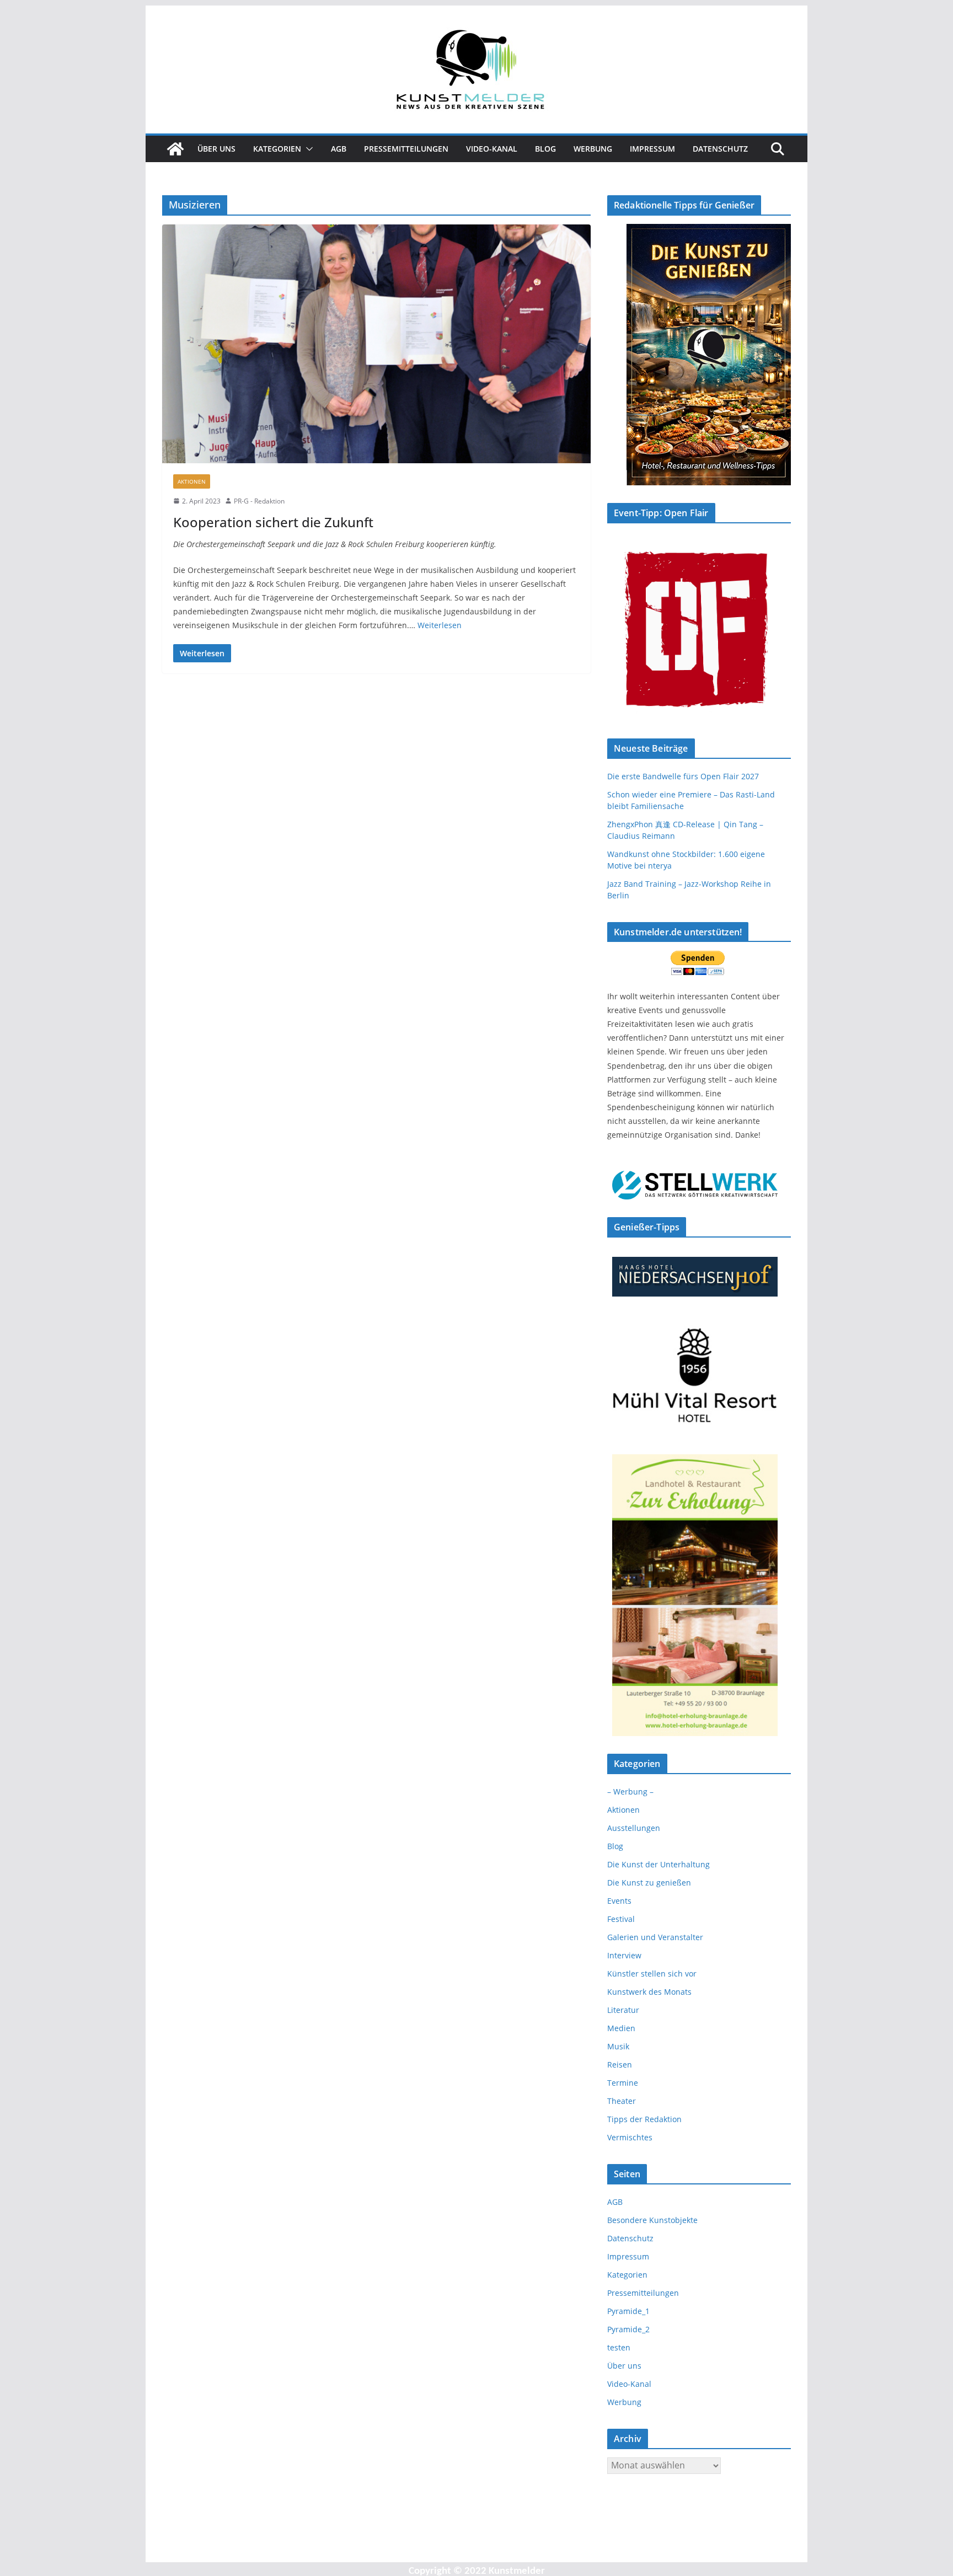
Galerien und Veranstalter (655, 1937)
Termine (623, 2083)
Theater (622, 2101)
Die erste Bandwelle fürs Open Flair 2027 (683, 776)
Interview (624, 1955)
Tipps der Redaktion (644, 2119)
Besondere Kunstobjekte (652, 2220)
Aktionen (192, 481)
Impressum (652, 149)
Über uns (216, 149)
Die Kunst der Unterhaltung (658, 1864)
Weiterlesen (440, 625)
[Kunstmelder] (175, 149)
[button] (307, 149)
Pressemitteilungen (406, 149)
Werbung (593, 149)
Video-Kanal (492, 149)
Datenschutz (720, 149)
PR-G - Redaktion (259, 501)
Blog (545, 149)
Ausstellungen (634, 1828)
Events (619, 1901)
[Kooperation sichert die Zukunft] (376, 344)
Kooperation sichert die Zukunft (273, 522)
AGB (339, 149)
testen (619, 2347)
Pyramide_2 (628, 2329)
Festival (621, 1919)
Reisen (620, 2064)
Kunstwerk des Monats (649, 1992)
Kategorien (277, 149)
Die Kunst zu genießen (649, 1883)
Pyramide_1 (628, 2311)
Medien (621, 2028)
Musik (618, 2046)
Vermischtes (630, 2137)
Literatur (623, 2010)
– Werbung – (630, 1792)
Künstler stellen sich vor (652, 1973)
